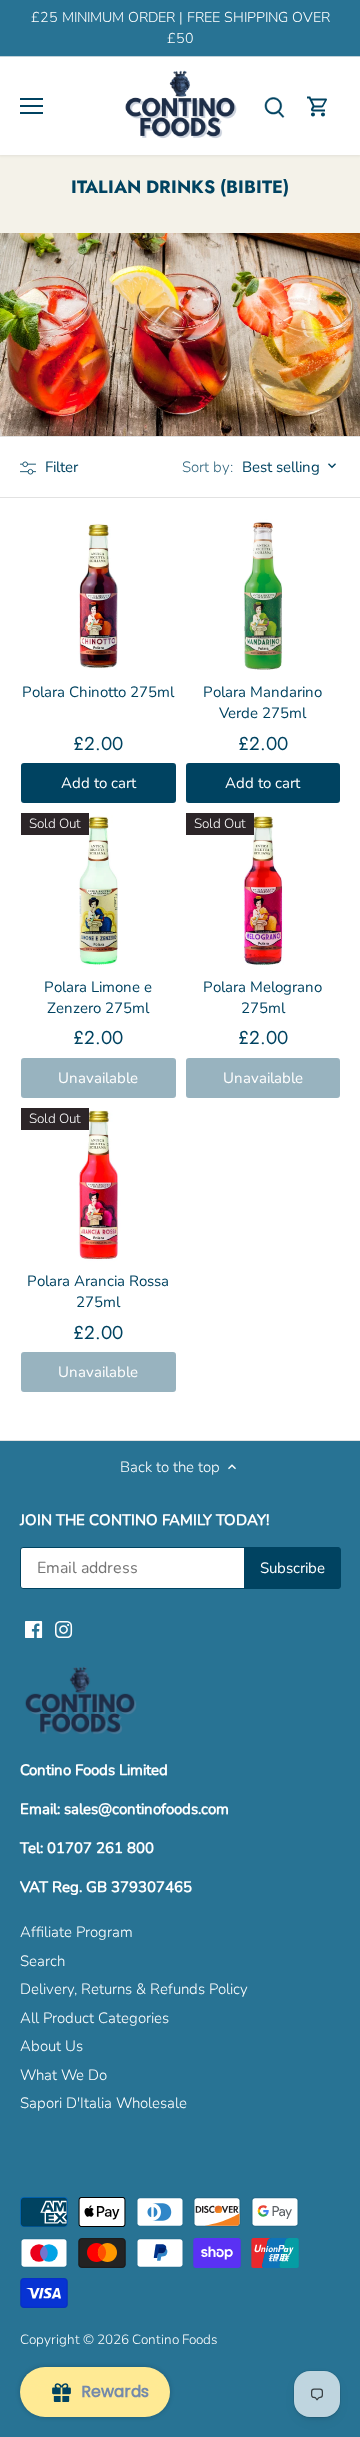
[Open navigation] (31, 106)
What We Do (63, 2075)
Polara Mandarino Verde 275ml (262, 702)
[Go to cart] (318, 106)
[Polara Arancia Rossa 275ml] (98, 1185)
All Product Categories (94, 2018)
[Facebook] (33, 1628)
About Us (51, 2046)
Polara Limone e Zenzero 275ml (98, 997)
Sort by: (207, 467)
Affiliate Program (76, 1932)
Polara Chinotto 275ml (98, 692)
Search (42, 1961)
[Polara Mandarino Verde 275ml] (263, 596)
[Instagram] (63, 1628)
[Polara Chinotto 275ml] (98, 596)
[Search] (274, 106)
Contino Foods (174, 2339)
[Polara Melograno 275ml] (263, 890)
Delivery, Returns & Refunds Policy (134, 1989)
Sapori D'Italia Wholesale (103, 2103)
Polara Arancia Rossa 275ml (98, 1291)
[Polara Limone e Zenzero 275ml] (98, 890)
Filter (59, 467)
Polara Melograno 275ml (262, 997)
